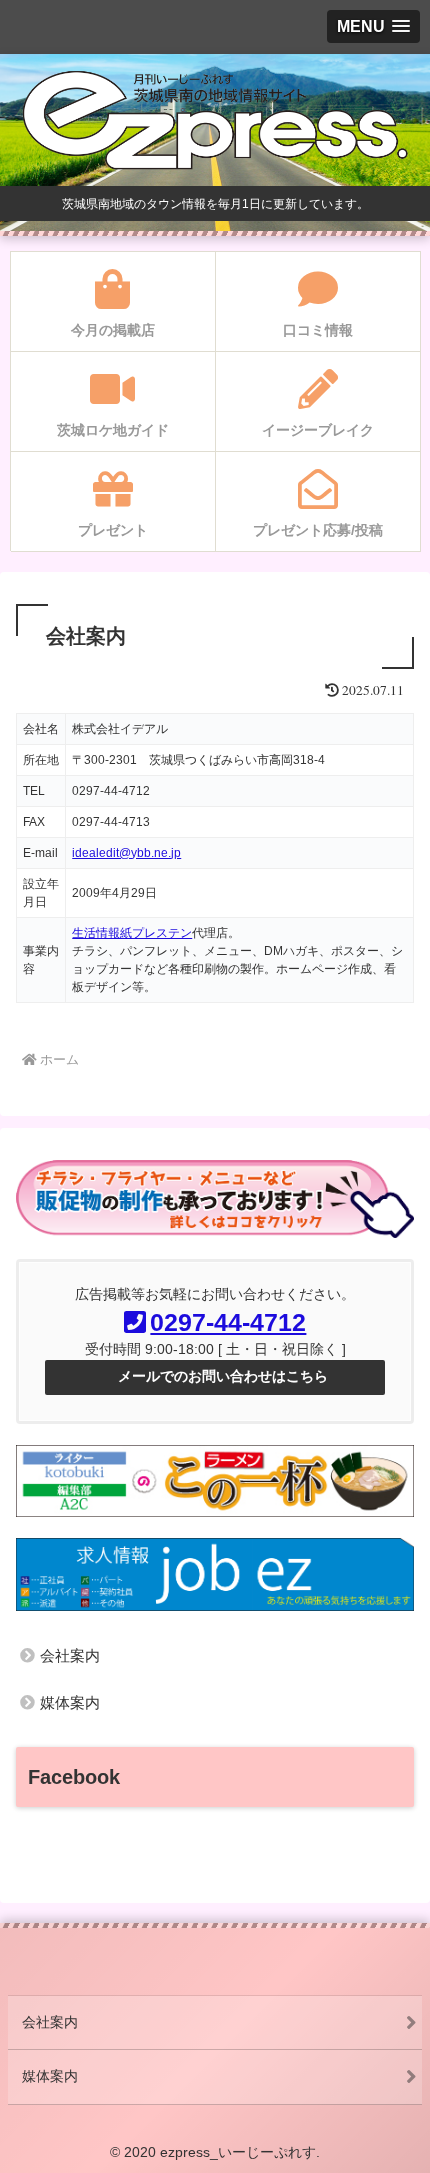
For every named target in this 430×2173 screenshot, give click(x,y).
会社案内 (70, 1655)
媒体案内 (70, 1702)
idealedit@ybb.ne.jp (126, 853)
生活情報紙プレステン (132, 933)
